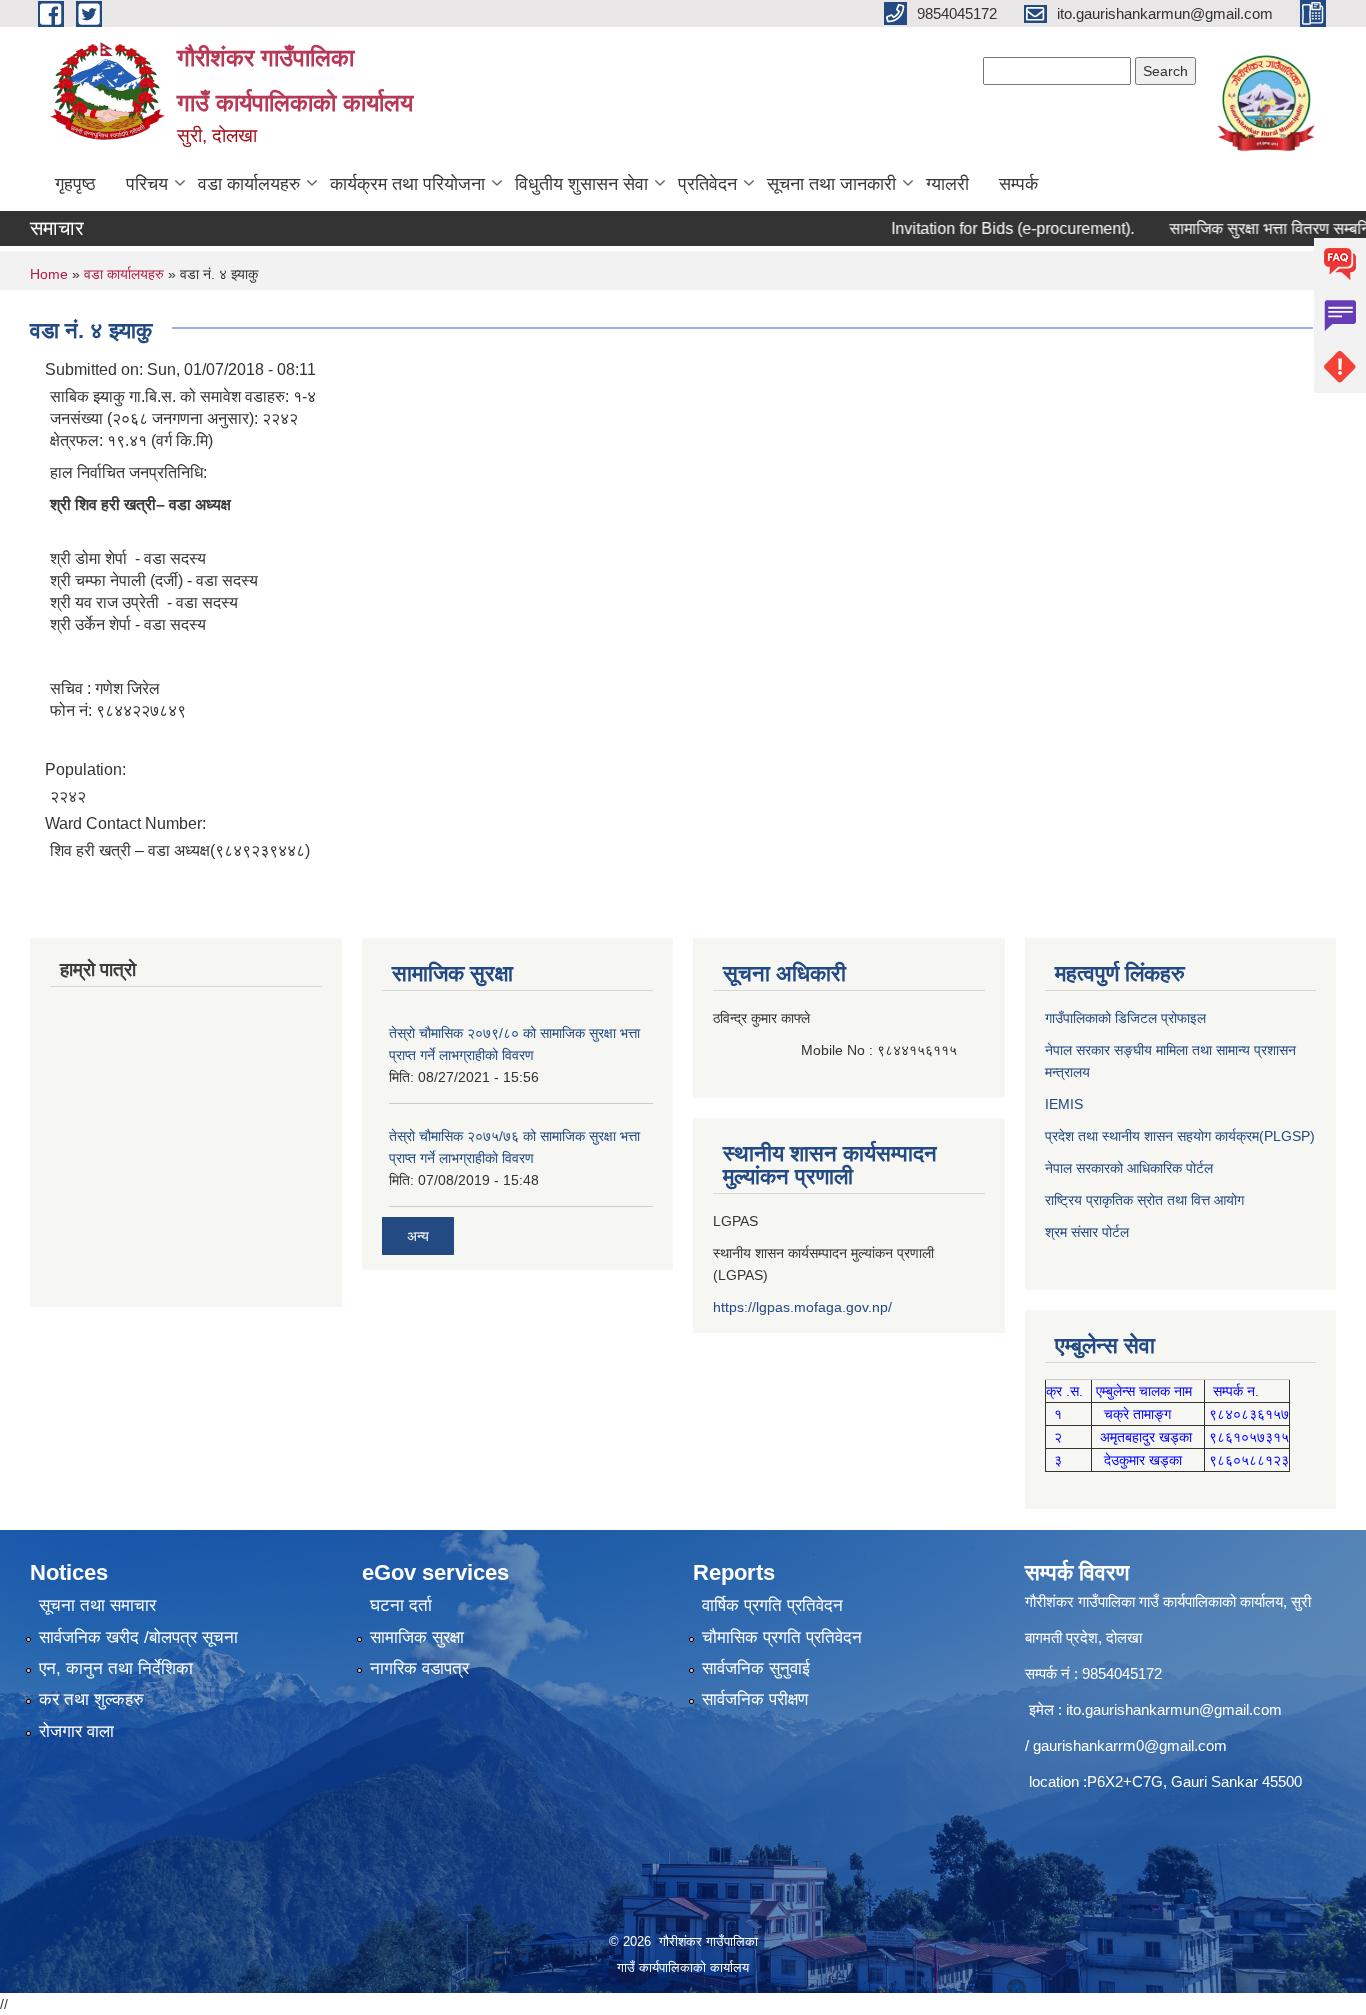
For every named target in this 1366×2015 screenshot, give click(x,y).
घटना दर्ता (401, 1605)
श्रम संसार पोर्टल (1087, 1232)
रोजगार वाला (76, 1731)
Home (49, 274)
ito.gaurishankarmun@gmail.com (1174, 1709)
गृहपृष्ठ (75, 184)
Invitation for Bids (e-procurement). (976, 228)
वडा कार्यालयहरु (249, 184)
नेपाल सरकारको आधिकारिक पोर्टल (1129, 1168)
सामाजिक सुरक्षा (417, 1637)
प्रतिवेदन (707, 184)
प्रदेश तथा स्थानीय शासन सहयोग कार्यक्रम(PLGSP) (1180, 1136)
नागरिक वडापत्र (419, 1668)
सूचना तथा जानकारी (831, 184)
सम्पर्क (1018, 184)
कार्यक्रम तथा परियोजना (407, 184)
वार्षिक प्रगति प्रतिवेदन (772, 1605)
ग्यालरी (947, 184)
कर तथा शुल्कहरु (91, 1699)
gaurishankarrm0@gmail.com (1130, 1745)
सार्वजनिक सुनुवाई (756, 1668)
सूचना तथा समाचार (97, 1605)
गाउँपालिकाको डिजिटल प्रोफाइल (1125, 1018)
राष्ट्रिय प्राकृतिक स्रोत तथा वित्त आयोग (1144, 1200)
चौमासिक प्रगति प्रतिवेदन (782, 1637)
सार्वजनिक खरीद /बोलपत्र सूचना (138, 1637)
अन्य (418, 1236)
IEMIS (1064, 1104)
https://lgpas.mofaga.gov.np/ (802, 1307)
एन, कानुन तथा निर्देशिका (116, 1668)
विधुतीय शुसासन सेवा (581, 184)
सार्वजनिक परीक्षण (755, 1699)
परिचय (147, 184)
